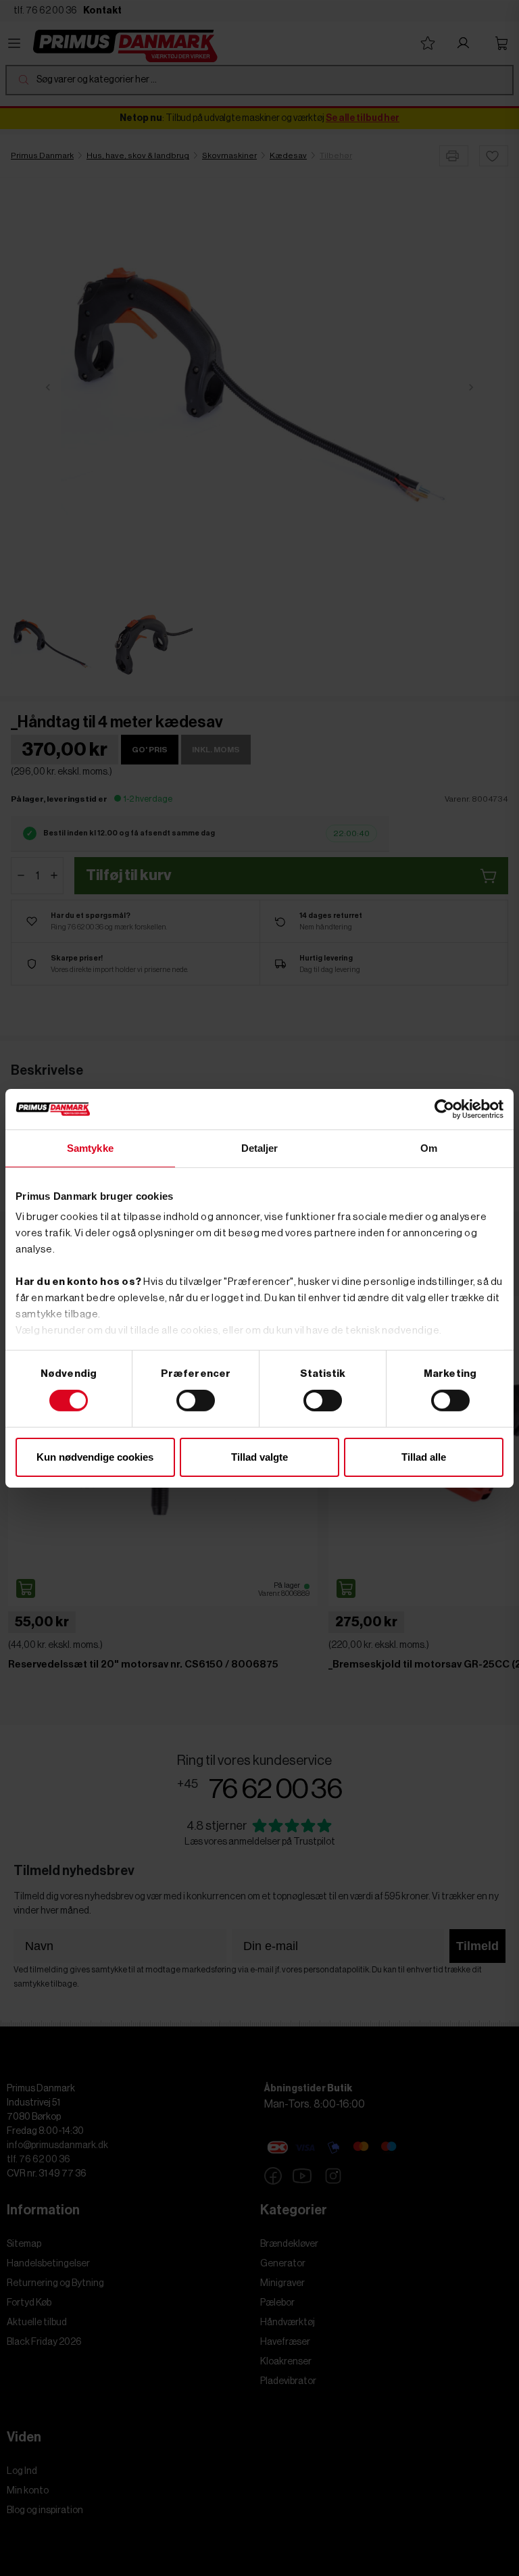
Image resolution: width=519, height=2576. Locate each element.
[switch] (196, 1401)
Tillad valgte (259, 1457)
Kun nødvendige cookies (95, 1457)
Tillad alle (424, 1457)
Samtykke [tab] (90, 1147)
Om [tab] (429, 1147)
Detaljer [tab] (260, 1147)
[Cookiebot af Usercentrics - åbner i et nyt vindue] (444, 1109)
